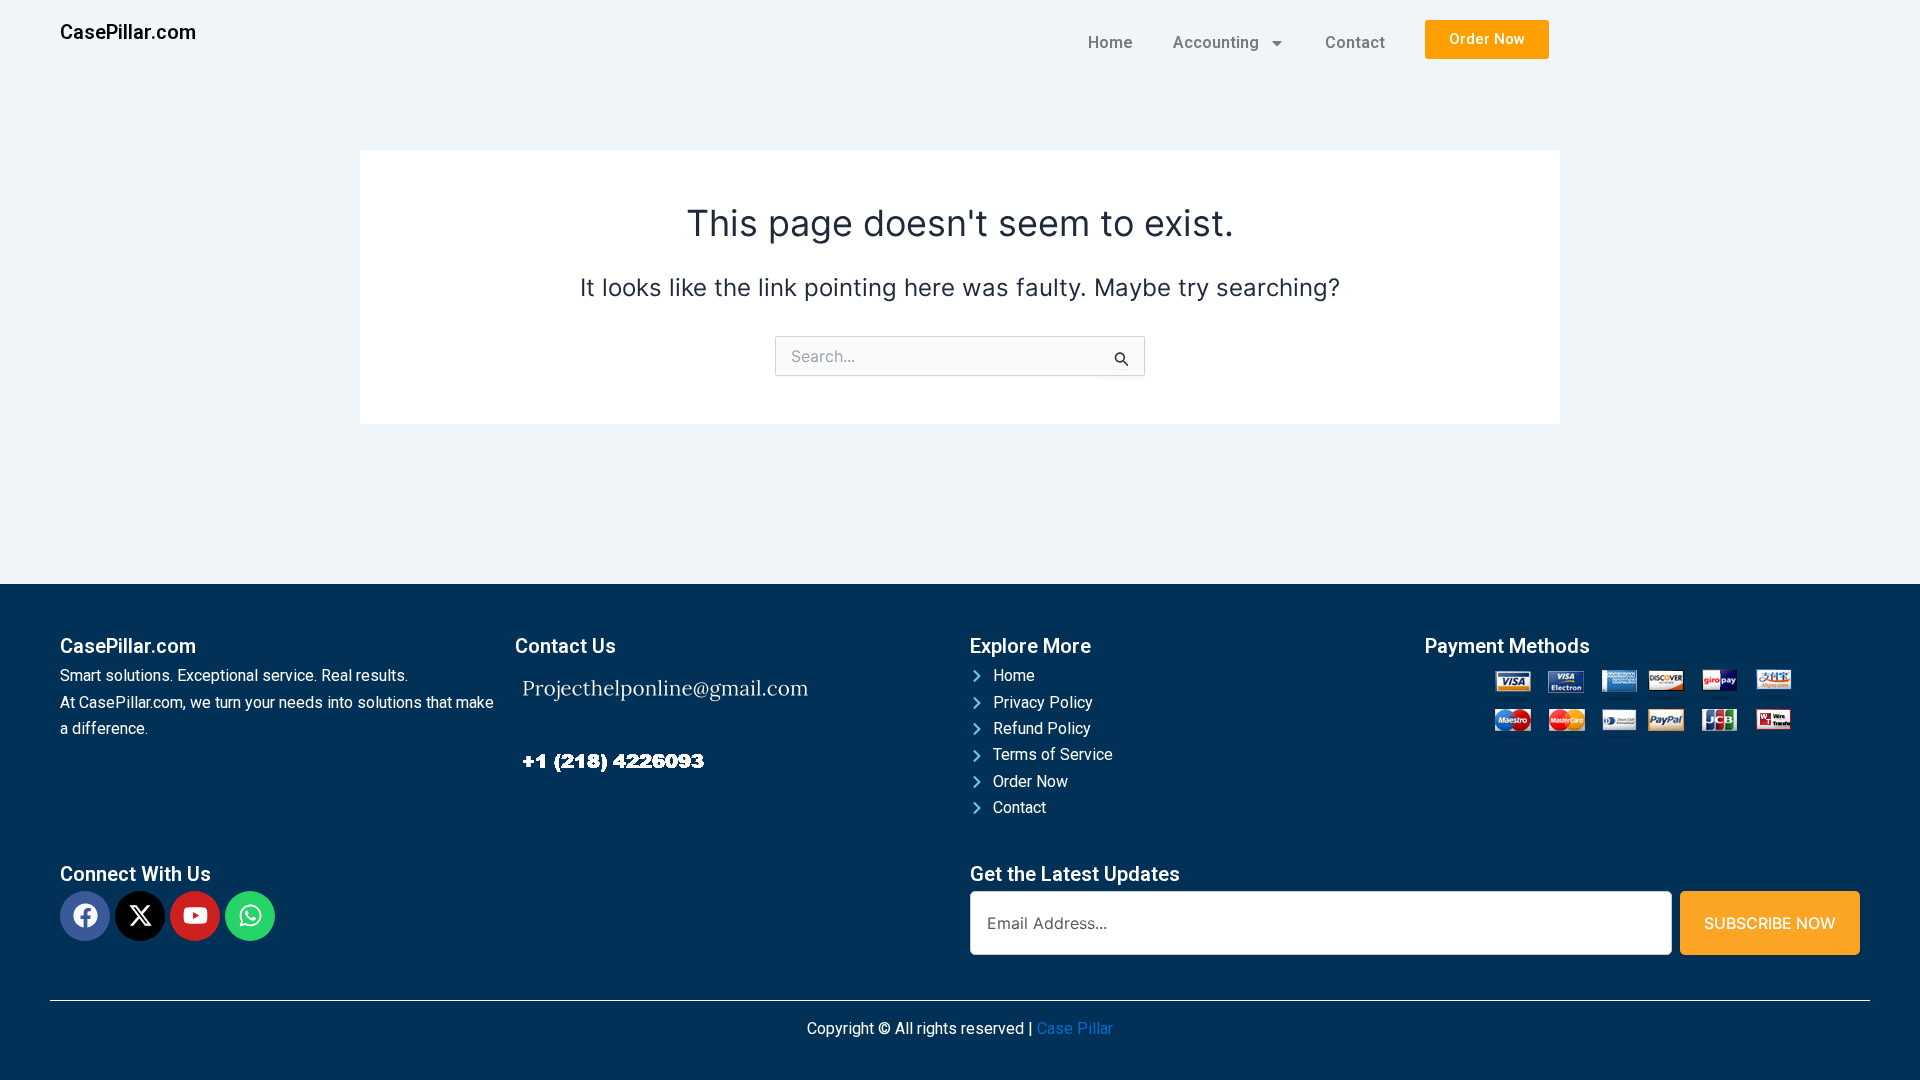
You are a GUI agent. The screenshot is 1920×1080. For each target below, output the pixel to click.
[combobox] (1321, 923)
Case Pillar (1075, 1028)
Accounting (1216, 42)
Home (1110, 42)
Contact (1355, 42)
